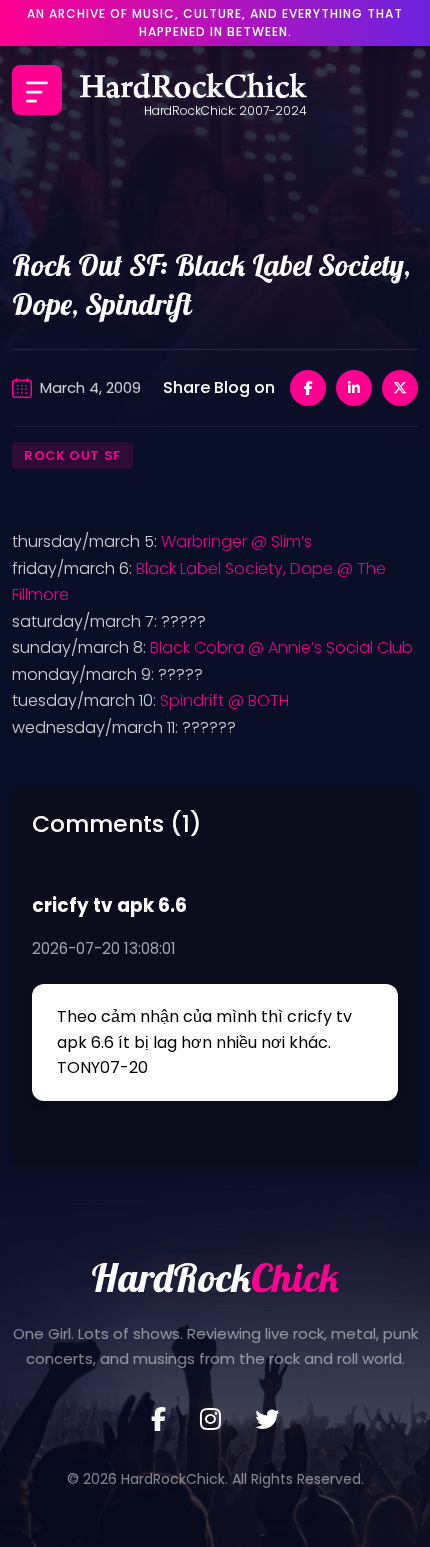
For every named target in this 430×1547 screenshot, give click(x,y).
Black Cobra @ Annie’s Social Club (281, 647)
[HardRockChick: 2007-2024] (193, 90)
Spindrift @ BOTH (224, 700)
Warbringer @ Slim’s (236, 541)
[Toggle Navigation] (37, 90)
